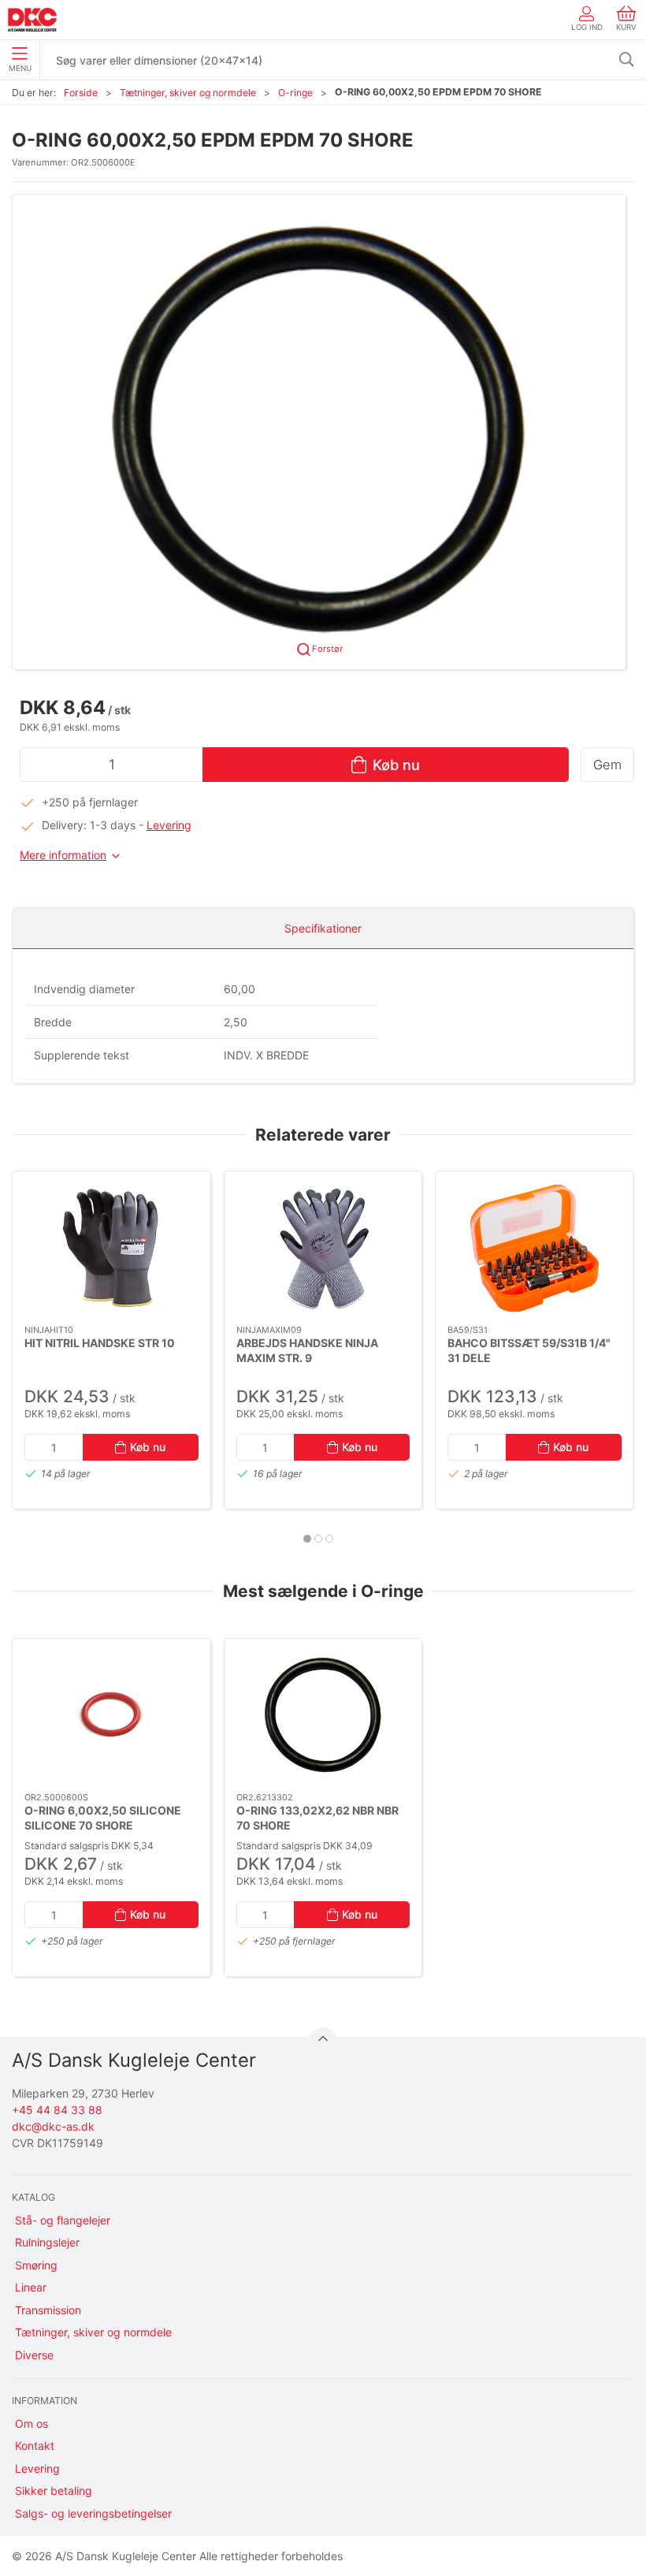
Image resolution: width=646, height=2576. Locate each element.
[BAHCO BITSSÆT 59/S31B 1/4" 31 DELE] (535, 1248)
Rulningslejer (47, 2242)
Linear (31, 2287)
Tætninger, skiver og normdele (188, 93)
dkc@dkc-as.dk (53, 2126)
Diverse (34, 2355)
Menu (20, 68)
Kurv (626, 27)
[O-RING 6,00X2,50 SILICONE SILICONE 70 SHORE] (111, 1716)
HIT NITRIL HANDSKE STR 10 (100, 1342)
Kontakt (35, 2446)
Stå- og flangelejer (63, 2220)
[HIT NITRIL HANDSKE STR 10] (111, 1248)
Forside (81, 93)
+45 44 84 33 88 (57, 2110)
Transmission (48, 2310)
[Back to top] (323, 2042)
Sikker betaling (54, 2490)
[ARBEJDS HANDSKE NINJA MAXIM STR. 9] (323, 1248)
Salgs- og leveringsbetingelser (93, 2513)
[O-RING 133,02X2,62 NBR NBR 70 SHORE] (323, 1716)
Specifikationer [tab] (323, 928)
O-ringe (295, 93)
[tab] (307, 1539)
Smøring (36, 2265)
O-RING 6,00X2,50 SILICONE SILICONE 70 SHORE (103, 1818)
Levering (169, 825)
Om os (32, 2423)
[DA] (32, 20)
